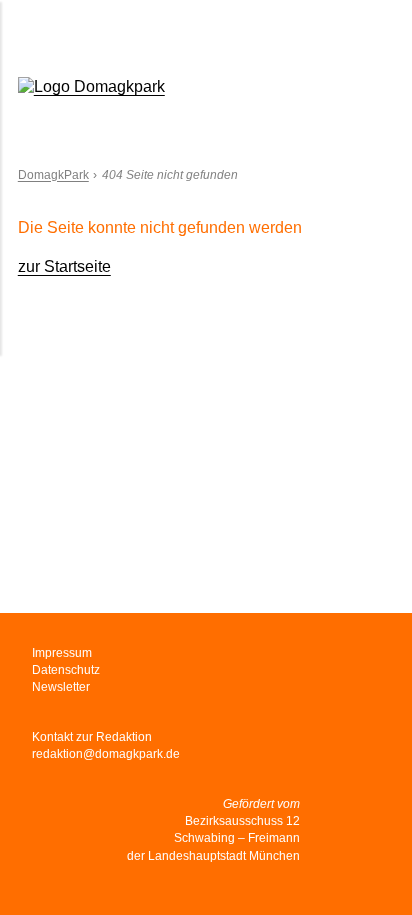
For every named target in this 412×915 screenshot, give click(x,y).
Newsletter (61, 687)
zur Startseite (64, 266)
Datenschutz (66, 670)
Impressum (62, 653)
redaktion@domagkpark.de (106, 754)
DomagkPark (53, 175)
